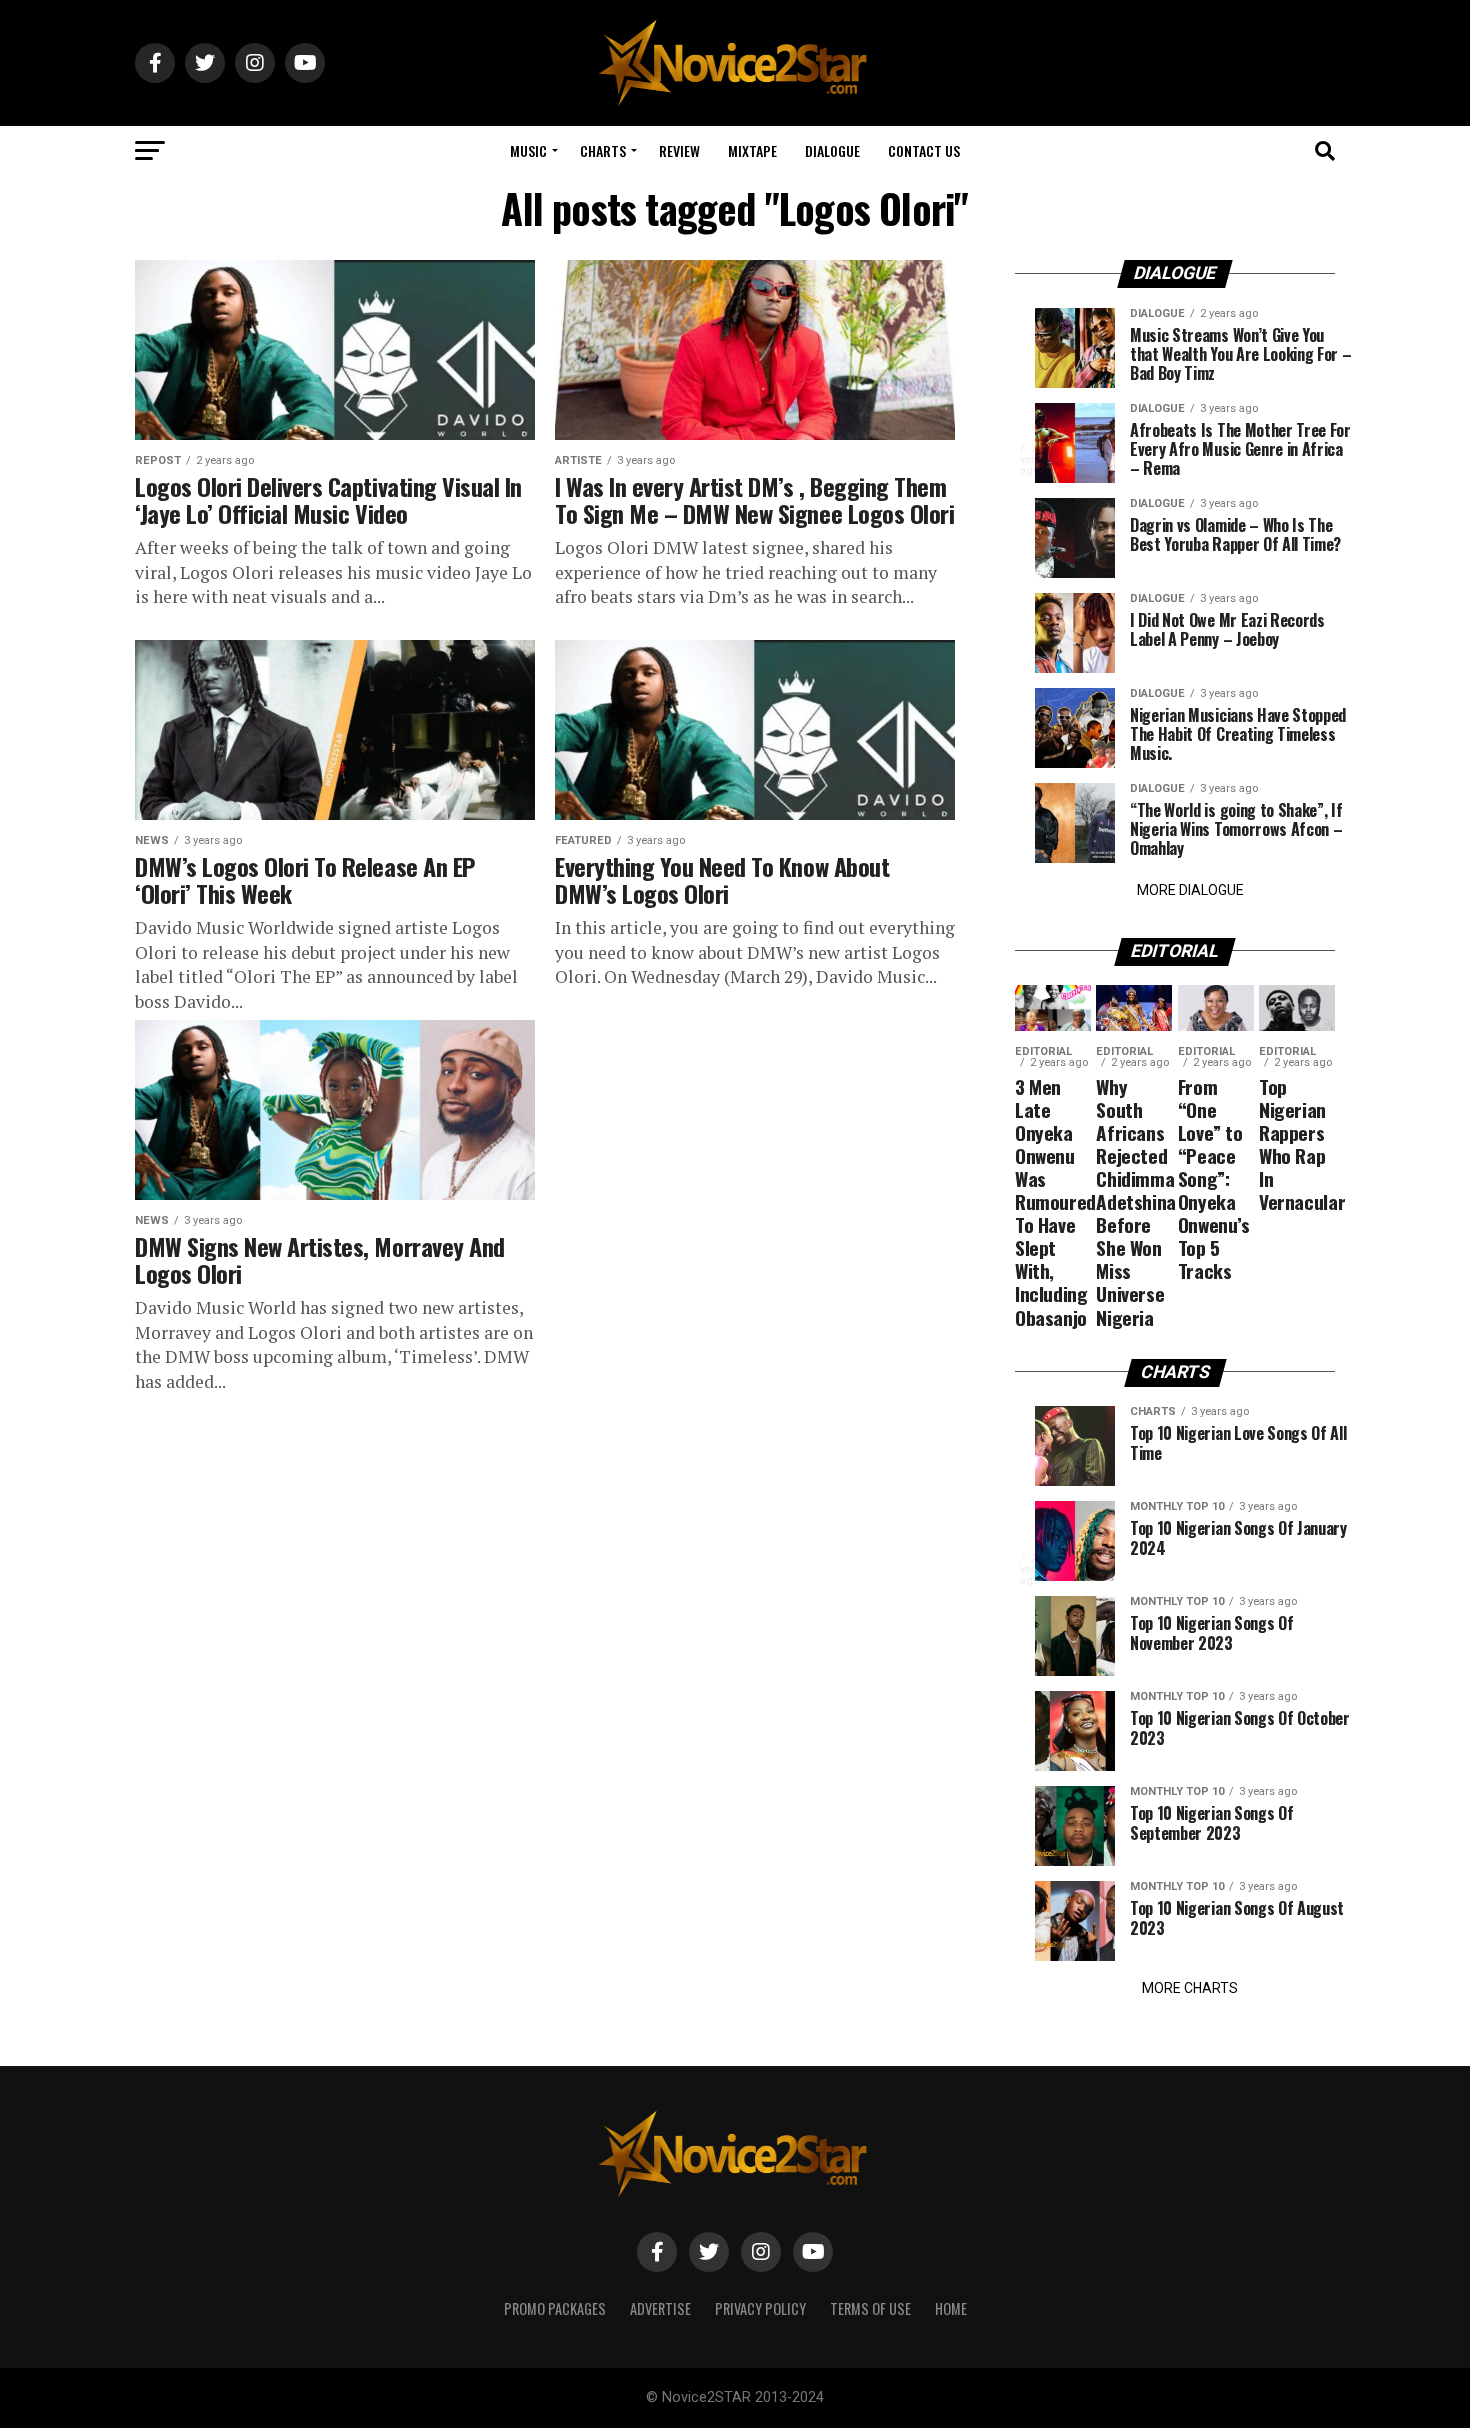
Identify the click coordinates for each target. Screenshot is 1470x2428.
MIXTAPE (752, 150)
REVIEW (679, 150)
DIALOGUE (832, 150)
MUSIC (528, 150)
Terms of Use (870, 2308)
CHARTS (603, 150)
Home (951, 2308)
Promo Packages (555, 2308)
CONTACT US (924, 150)
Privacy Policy (760, 2308)
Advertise (660, 2308)
